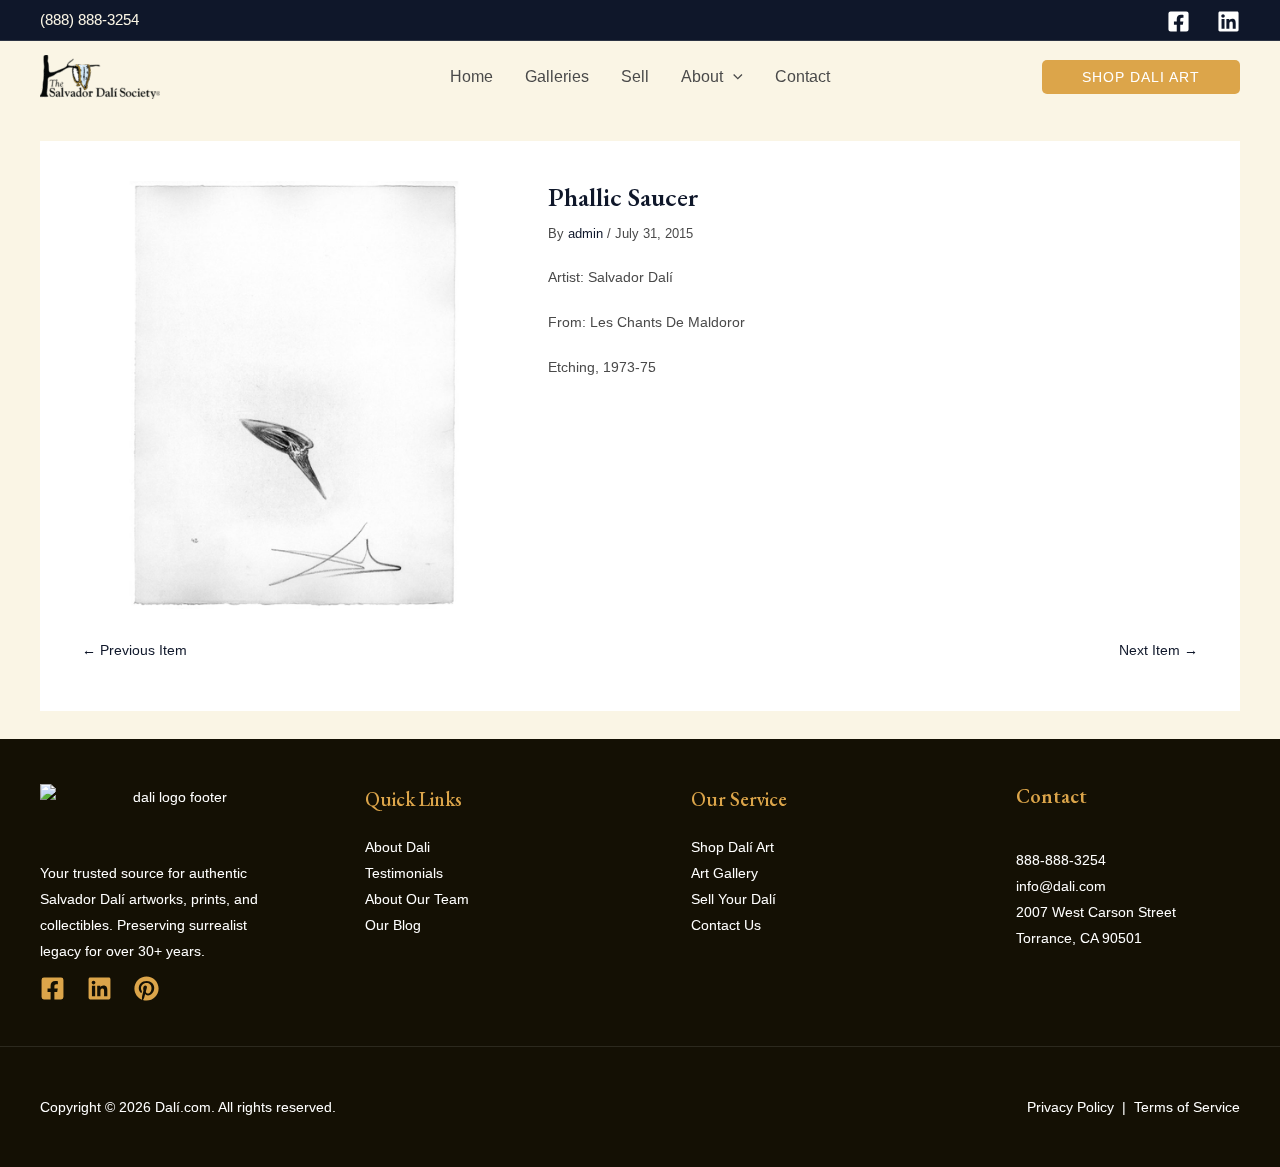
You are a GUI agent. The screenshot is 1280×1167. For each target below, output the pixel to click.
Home (471, 76)
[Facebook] (1178, 21)
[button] (1141, 77)
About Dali (397, 847)
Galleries (557, 76)
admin (585, 234)
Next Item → (1158, 650)
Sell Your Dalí (733, 899)
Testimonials (404, 873)
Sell (635, 76)
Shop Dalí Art (732, 847)
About (702, 76)
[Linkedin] (1228, 21)
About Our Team (417, 899)
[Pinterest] (146, 988)
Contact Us (726, 925)
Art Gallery (724, 873)
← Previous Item (134, 650)
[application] (733, 77)
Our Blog (393, 925)
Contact (802, 76)
